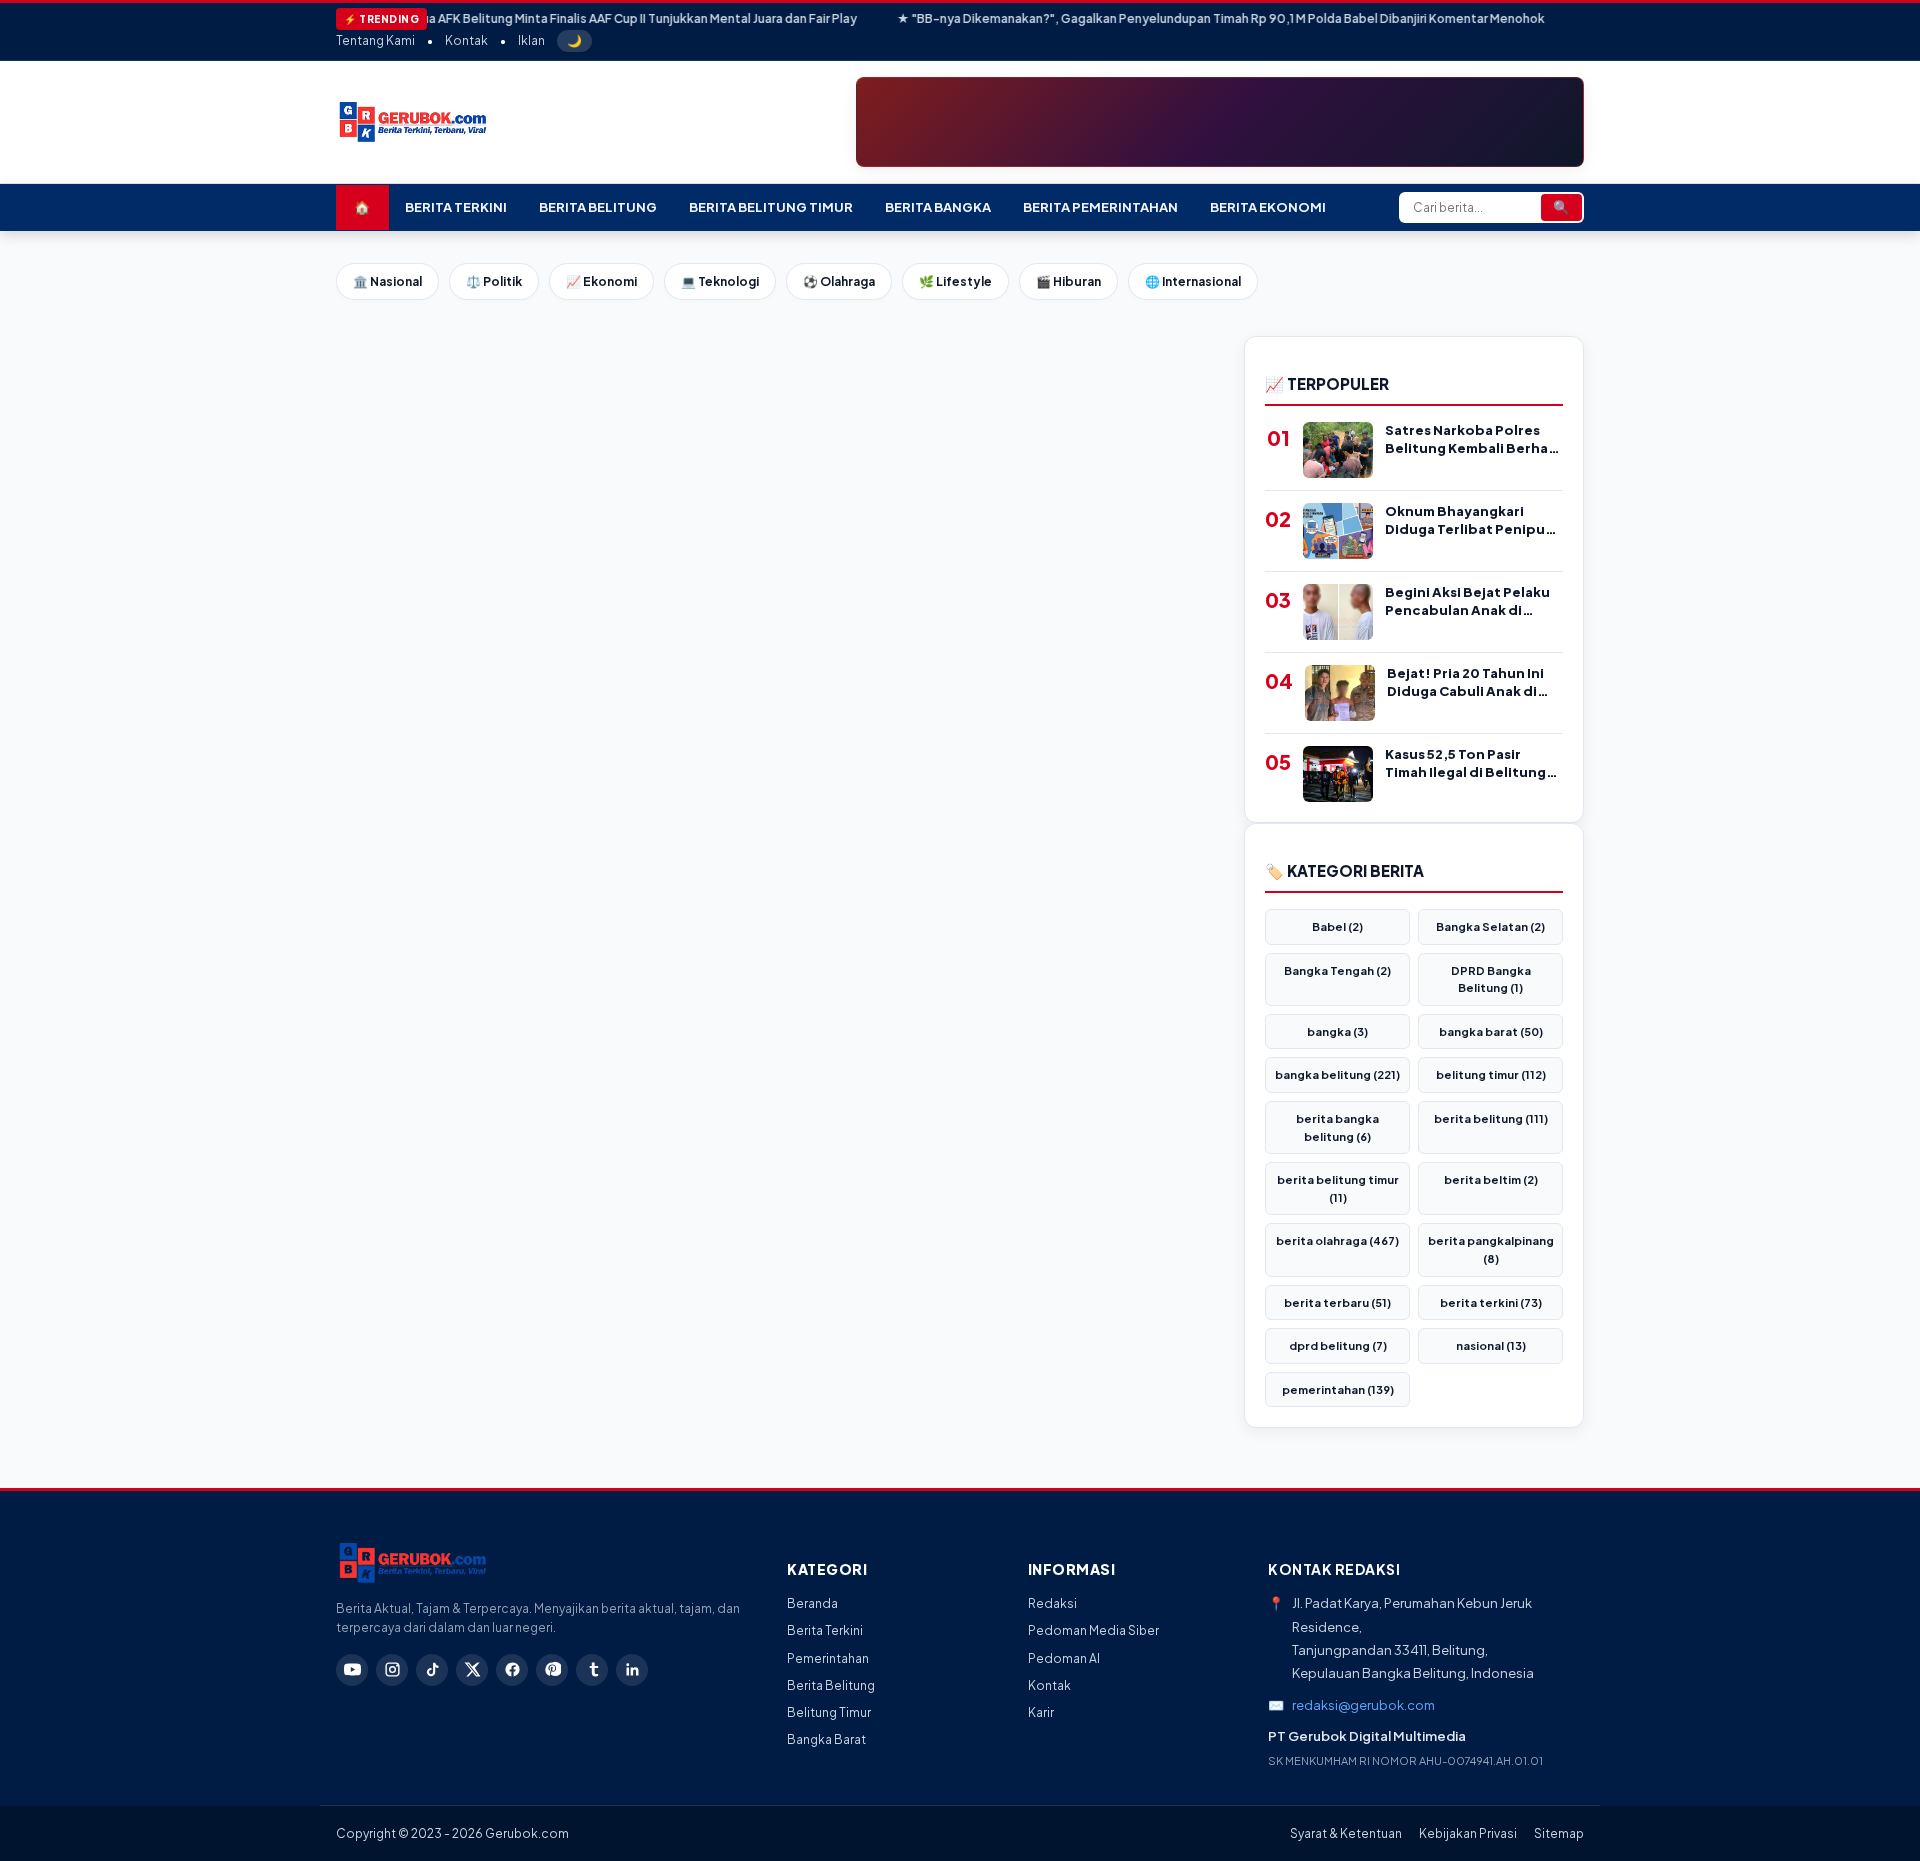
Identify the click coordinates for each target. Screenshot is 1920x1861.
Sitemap (1559, 1833)
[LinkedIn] (632, 1670)
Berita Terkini (456, 207)
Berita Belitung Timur (771, 207)
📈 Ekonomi (601, 281)
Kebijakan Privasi (1468, 1833)
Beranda (812, 1603)
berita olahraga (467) (1337, 1240)
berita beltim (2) (1491, 1179)
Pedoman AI (1064, 1658)
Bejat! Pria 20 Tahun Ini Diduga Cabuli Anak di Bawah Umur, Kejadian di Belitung (1471, 682)
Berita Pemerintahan (1100, 207)
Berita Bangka (938, 207)
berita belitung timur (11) (1338, 1188)
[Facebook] (512, 1670)
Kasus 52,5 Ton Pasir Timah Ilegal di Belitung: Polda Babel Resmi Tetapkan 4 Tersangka (1468, 763)
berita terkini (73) (1491, 1302)
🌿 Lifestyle (955, 281)
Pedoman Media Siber (1093, 1630)
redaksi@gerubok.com (1363, 1705)
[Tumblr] (592, 1670)
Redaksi (1052, 1603)
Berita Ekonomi (1268, 207)
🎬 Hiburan (1068, 281)
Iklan (531, 40)
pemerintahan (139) (1338, 1389)
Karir (1041, 1712)
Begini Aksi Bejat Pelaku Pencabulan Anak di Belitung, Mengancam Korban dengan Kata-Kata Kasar (1467, 601)
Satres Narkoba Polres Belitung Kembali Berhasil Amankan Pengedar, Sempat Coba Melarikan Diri (1474, 439)
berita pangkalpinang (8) (1491, 1249)
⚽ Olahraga (839, 281)
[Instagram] (392, 1670)
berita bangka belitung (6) (1337, 1127)
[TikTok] (432, 1670)
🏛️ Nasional (387, 281)
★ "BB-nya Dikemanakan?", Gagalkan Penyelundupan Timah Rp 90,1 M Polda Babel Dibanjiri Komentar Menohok (1161, 18)
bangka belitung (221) (1337, 1074)
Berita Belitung (598, 207)
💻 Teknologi (720, 281)
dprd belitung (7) (1338, 1345)
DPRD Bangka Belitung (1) (1491, 979)
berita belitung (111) (1491, 1118)
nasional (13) (1491, 1345)
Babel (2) (1337, 926)
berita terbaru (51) (1337, 1302)
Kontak (466, 40)
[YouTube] (352, 1670)
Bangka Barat (826, 1739)
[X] (472, 1670)
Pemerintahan (828, 1658)
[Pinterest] (552, 1670)
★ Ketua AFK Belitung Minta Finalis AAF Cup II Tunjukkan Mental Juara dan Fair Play (561, 18)
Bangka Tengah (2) (1337, 970)
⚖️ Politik (494, 281)
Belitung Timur (829, 1712)
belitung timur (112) (1491, 1074)
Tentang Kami (375, 40)
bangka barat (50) (1491, 1031)
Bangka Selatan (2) (1490, 926)
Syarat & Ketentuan (1346, 1833)
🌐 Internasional (1193, 281)
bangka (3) (1337, 1031)
